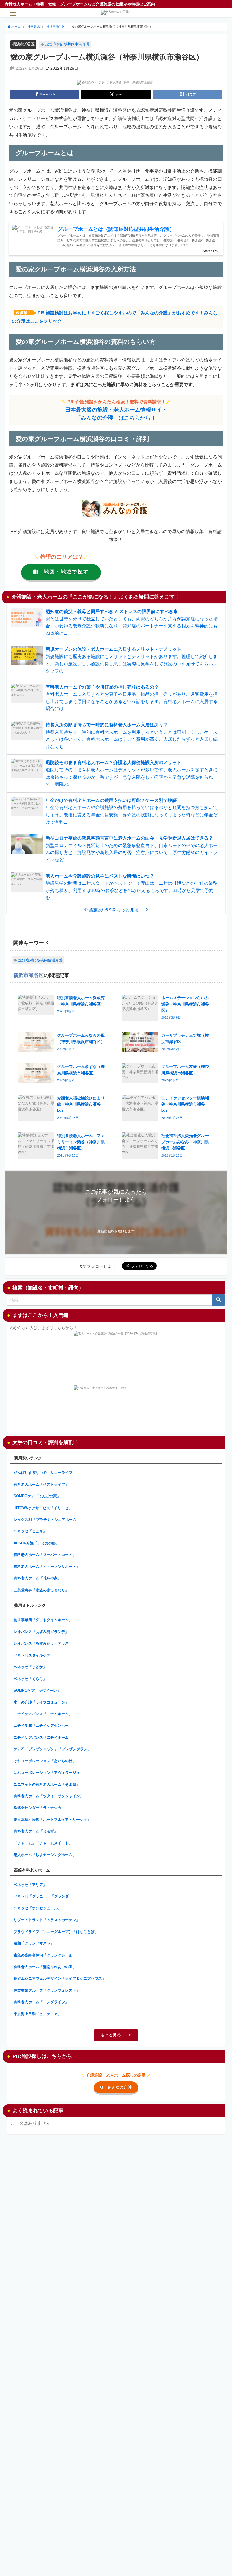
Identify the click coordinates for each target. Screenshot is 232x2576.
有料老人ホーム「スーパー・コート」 (45, 1555)
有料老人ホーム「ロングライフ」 (41, 2002)
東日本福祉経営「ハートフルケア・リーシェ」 (52, 1820)
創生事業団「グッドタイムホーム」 (43, 1620)
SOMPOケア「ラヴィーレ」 (37, 1690)
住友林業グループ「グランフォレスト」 (47, 1990)
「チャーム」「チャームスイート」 (43, 1843)
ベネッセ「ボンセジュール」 (37, 1908)
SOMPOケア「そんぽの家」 (37, 1496)
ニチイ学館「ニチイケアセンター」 (43, 1726)
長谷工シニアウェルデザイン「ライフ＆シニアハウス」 (60, 1978)
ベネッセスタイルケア (32, 1655)
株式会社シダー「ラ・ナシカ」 (39, 1808)
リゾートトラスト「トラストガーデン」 (47, 1920)
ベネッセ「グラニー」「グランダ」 (43, 1896)
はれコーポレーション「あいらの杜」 (45, 1761)
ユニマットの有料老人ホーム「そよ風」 (47, 1784)
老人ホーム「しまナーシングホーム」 (45, 1855)
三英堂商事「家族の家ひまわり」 (41, 1590)
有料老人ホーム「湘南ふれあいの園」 (45, 1967)
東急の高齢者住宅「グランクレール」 (45, 1955)
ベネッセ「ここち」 (30, 1531)
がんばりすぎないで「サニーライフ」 (45, 1473)
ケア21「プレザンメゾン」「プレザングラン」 (52, 1749)
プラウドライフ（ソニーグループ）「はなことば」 (56, 1932)
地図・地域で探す (66, 572)
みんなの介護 (120, 2087)
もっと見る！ (113, 2035)
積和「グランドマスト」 (34, 1943)
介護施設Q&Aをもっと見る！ (114, 910)
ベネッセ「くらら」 (30, 1679)
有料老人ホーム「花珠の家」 (37, 1578)
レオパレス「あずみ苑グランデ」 (41, 1632)
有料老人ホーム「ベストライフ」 (41, 1484)
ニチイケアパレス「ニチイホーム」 (43, 1714)
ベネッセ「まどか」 (30, 1667)
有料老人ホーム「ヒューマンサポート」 (47, 1567)
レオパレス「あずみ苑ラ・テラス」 (43, 1643)
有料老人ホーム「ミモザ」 (36, 1831)
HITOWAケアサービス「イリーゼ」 (43, 1508)
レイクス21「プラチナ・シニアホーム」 (47, 1520)
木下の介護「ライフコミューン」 (41, 1702)
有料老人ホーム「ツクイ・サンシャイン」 (49, 1796)
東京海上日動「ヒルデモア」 (37, 2014)
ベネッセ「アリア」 (30, 1885)
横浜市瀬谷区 (23, 44)
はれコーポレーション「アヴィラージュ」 (49, 1773)
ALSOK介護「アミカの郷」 (36, 1543)
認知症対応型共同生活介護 (67, 44)
